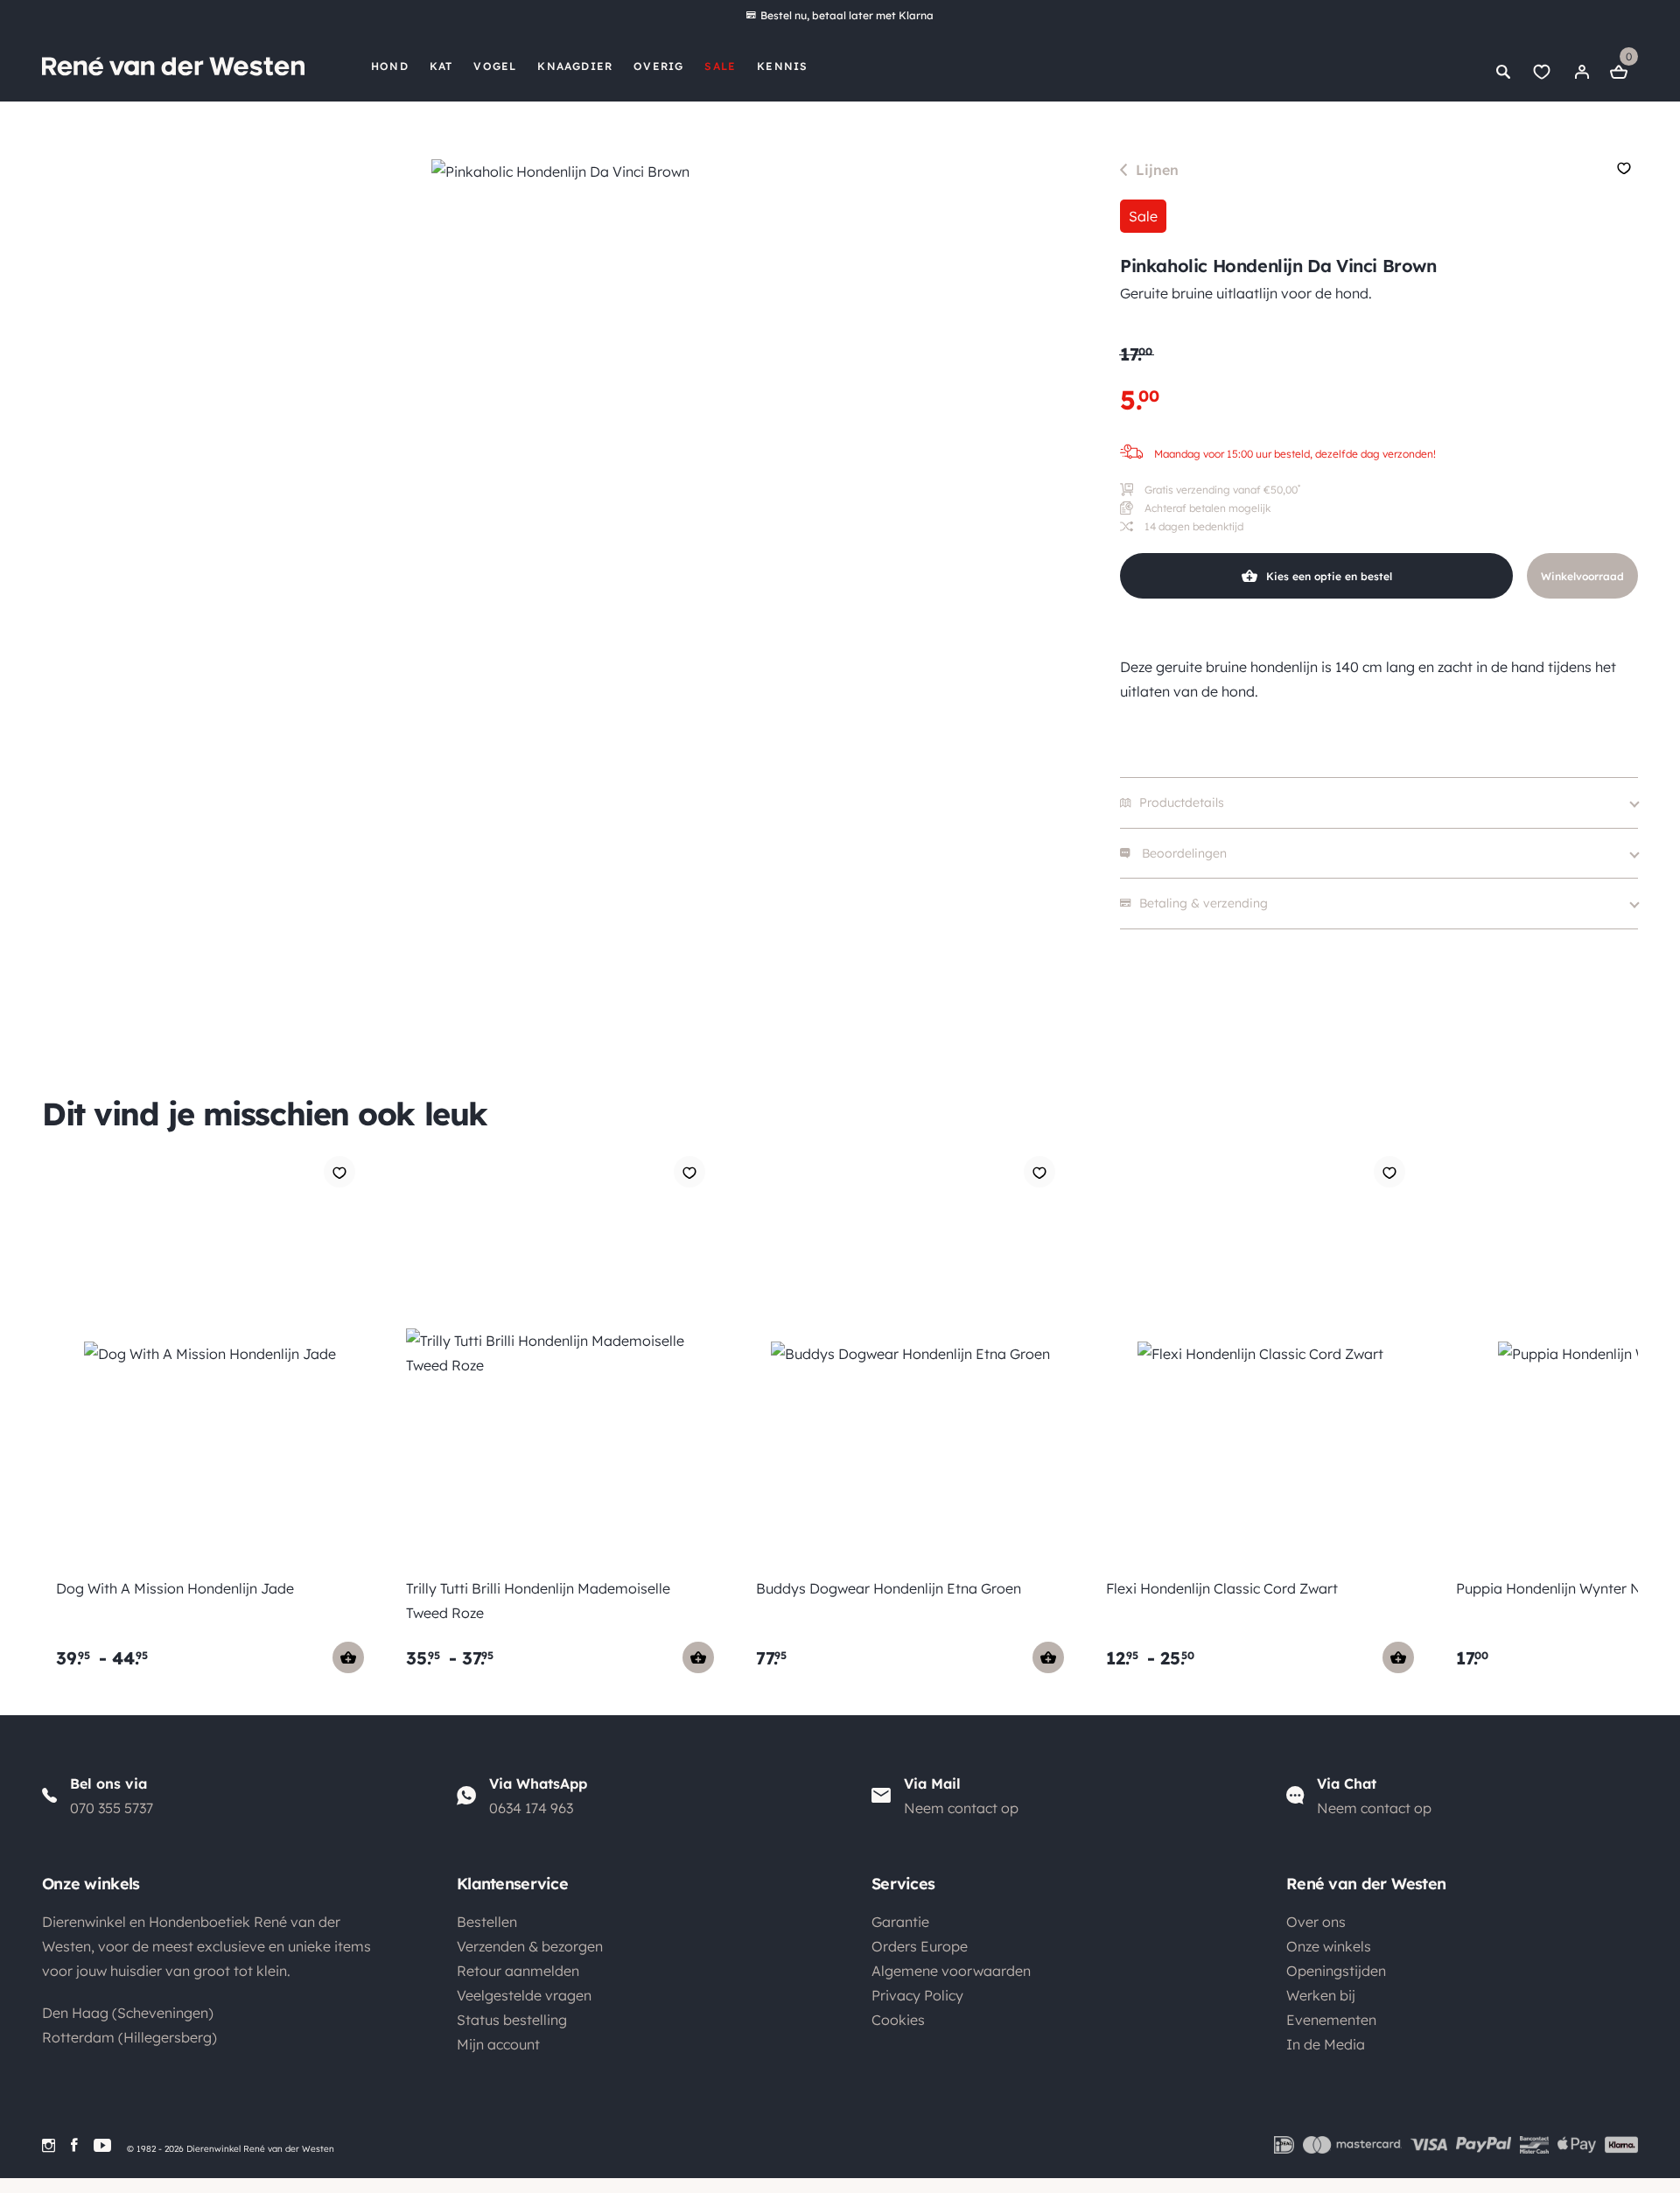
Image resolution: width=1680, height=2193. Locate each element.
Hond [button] (390, 66)
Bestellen (487, 1922)
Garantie (900, 1922)
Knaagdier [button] (575, 66)
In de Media (1326, 2044)
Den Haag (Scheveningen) (128, 2013)
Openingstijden (1336, 1971)
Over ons (1316, 1922)
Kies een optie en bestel (1329, 576)
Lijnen (1157, 170)
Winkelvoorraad (1582, 576)
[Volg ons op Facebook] (74, 2145)
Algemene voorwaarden (951, 1971)
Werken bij (1321, 1995)
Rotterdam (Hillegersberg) (129, 2037)
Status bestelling (512, 2020)
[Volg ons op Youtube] (102, 2145)
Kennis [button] (782, 66)
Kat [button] (441, 66)
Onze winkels (1329, 1946)
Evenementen (1331, 2020)
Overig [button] (658, 66)
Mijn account (498, 2044)
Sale (720, 66)
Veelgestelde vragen (524, 1995)
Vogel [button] (495, 66)
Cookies (898, 2020)
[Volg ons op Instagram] (49, 2145)
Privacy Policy (917, 1995)
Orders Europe (920, 1946)
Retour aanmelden (518, 1971)
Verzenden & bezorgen (530, 1946)
